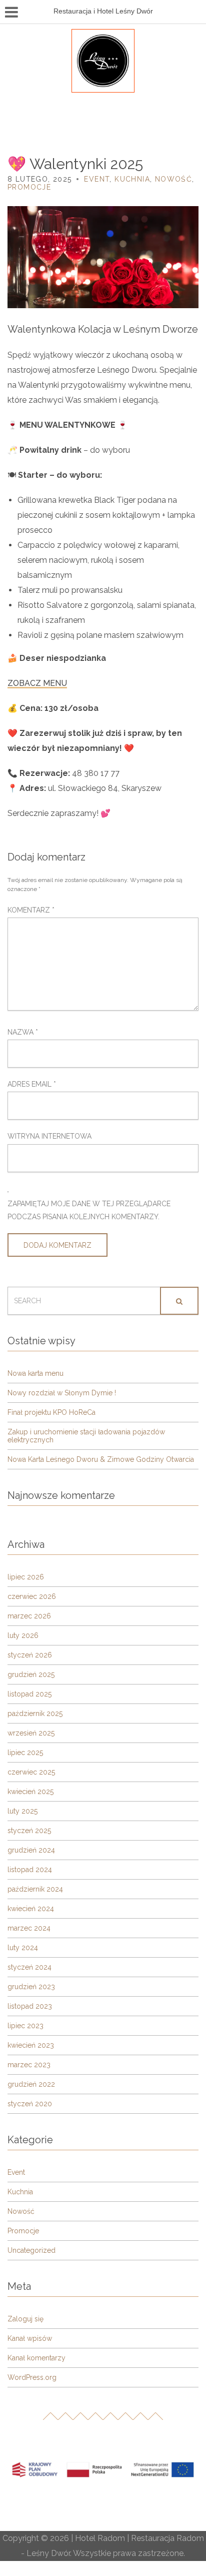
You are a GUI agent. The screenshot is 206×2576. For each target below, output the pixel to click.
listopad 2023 (30, 2006)
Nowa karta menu (35, 1373)
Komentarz (31, 910)
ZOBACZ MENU (37, 683)
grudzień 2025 (31, 1674)
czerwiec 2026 (32, 1596)
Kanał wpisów (30, 2338)
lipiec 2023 (25, 2026)
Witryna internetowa (49, 1136)
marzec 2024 (29, 1928)
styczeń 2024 (29, 1967)
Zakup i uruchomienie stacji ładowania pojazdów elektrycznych (86, 1436)
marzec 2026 (29, 1616)
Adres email (32, 1084)
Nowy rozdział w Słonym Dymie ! (62, 1393)
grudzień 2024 (31, 1850)
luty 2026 (23, 1635)
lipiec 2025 (25, 1753)
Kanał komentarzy (36, 2358)
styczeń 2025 (29, 1831)
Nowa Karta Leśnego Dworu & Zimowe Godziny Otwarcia (101, 1459)
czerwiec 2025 (31, 1772)
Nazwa (23, 1032)
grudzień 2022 (31, 2084)
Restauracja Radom (167, 2538)
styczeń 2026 (30, 1655)
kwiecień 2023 (31, 2045)
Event (97, 179)
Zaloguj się (25, 2319)
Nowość (173, 179)
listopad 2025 (29, 1694)
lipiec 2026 (26, 1577)
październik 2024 (35, 1889)
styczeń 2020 (30, 2104)
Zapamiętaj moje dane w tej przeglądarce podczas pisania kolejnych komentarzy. (89, 1210)
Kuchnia (132, 179)
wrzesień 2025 (31, 1733)
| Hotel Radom (97, 2538)
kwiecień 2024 (31, 1909)
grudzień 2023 (31, 1987)
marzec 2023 (29, 2065)
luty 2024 (23, 1948)
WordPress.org (32, 2377)
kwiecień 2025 (30, 1792)
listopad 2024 (30, 1870)
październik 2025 (35, 1713)
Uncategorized (31, 2250)
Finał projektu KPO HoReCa (51, 1412)
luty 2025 (22, 1811)
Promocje (29, 187)
